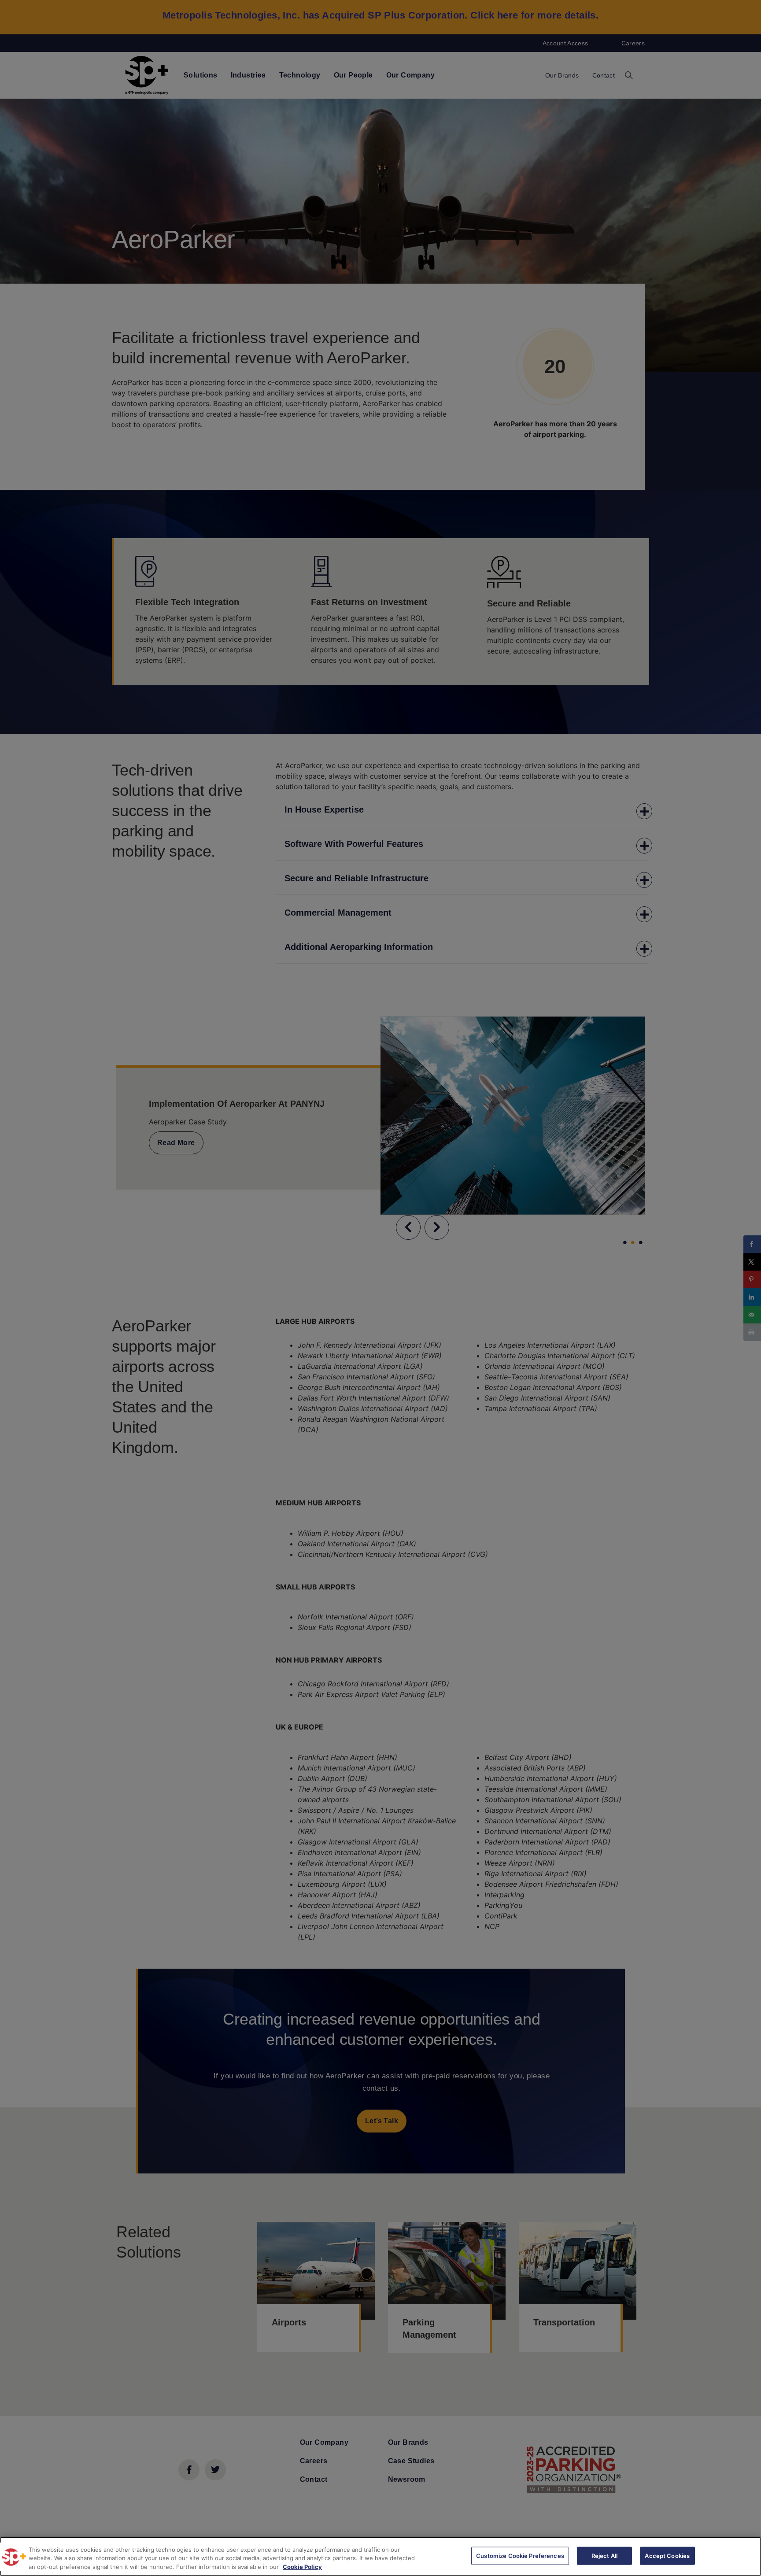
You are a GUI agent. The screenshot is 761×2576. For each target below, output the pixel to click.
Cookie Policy (302, 2567)
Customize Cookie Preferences (520, 2555)
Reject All (604, 2555)
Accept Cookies (667, 2555)
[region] (380, 2556)
